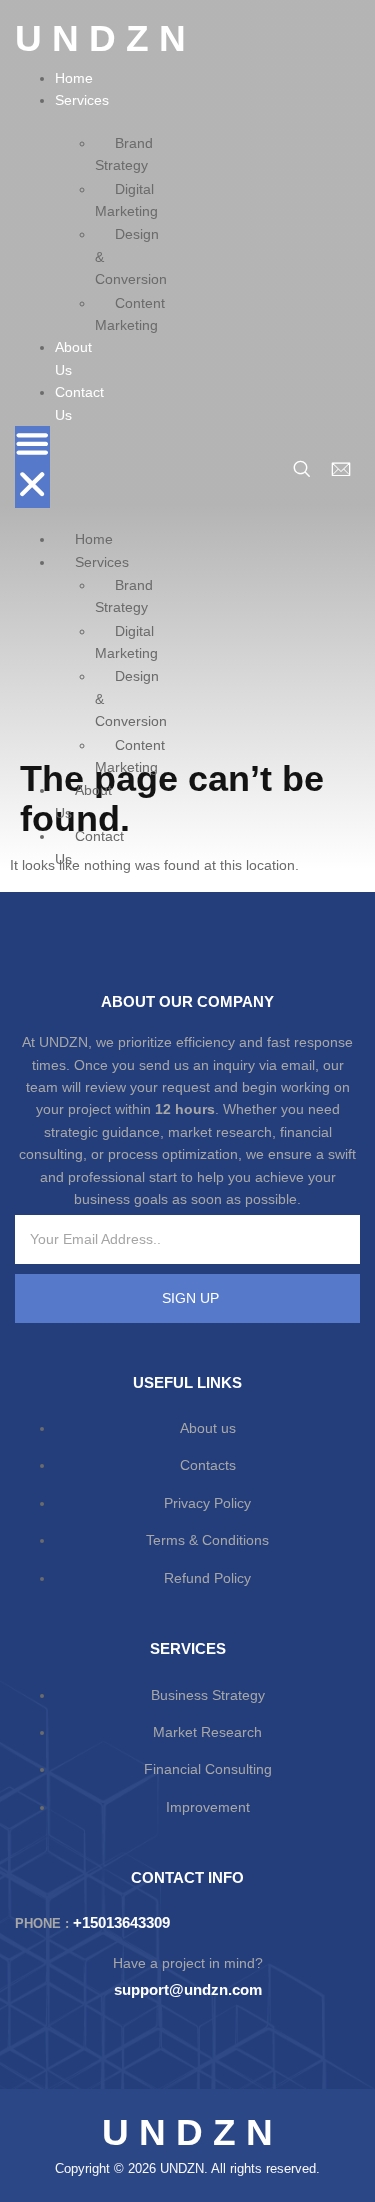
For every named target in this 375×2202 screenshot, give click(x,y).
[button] (32, 467)
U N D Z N (100, 38)
